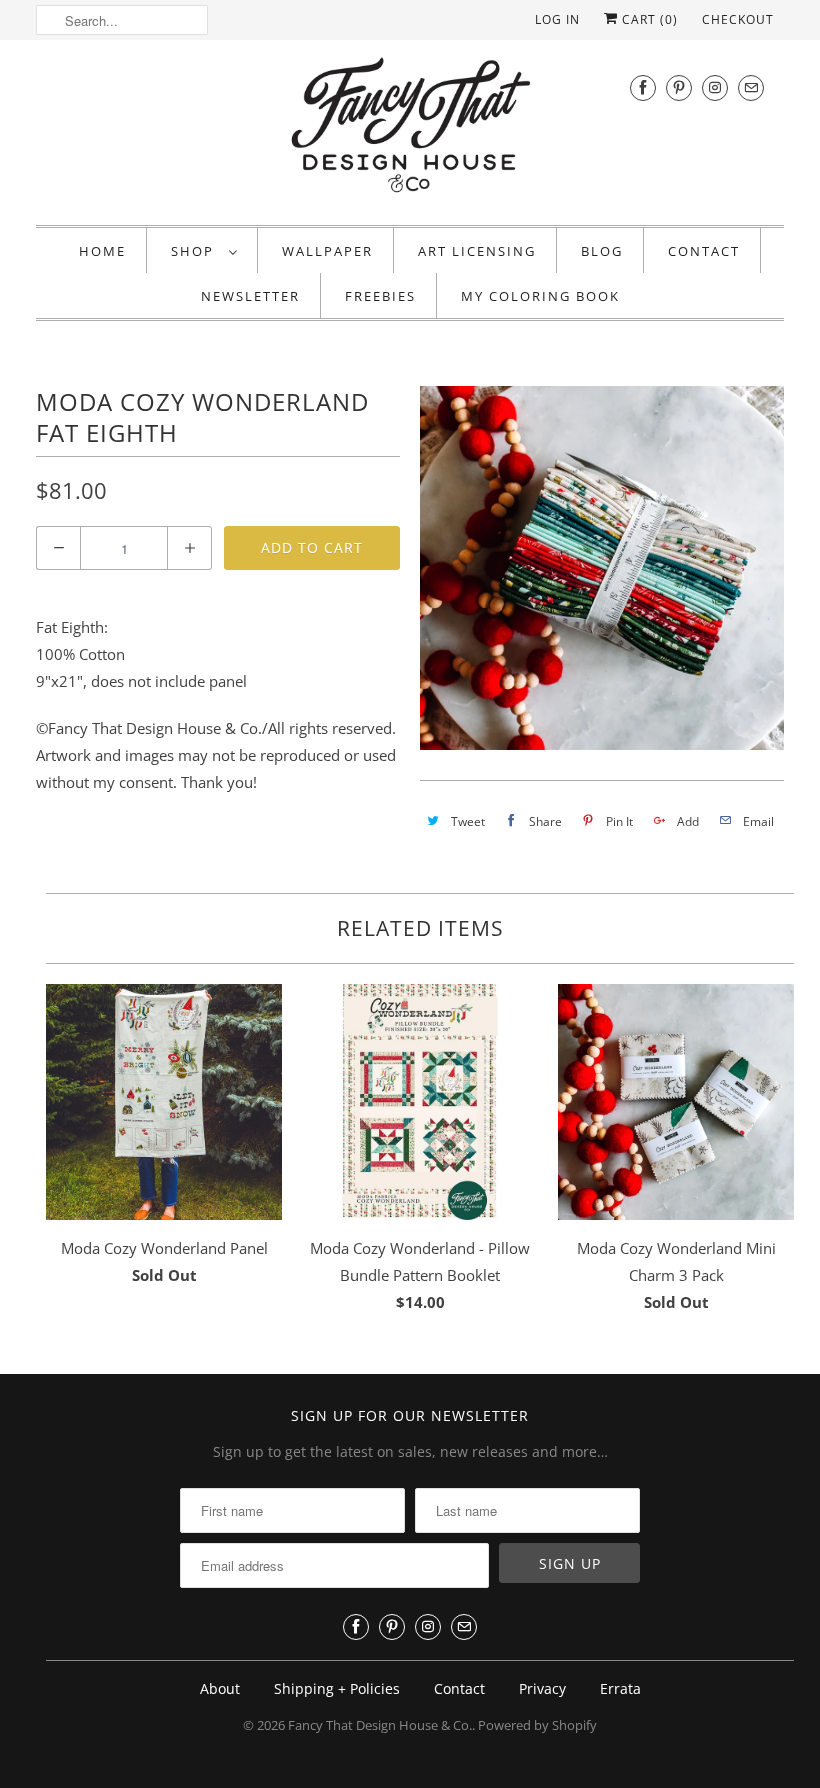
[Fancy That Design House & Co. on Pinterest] (679, 87)
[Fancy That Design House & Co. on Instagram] (715, 87)
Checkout (738, 19)
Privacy (542, 1688)
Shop (195, 251)
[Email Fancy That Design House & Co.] (751, 87)
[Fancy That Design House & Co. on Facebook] (643, 87)
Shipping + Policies (337, 1688)
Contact (704, 251)
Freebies (380, 296)
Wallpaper (327, 251)
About (220, 1688)
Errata (620, 1688)
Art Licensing (477, 251)
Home (102, 251)
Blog (602, 251)
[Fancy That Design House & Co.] (410, 130)
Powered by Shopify (537, 1725)
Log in (557, 19)
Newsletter (250, 296)
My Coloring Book (540, 296)
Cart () (648, 19)
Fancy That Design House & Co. (380, 1725)
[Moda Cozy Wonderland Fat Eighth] (602, 568)
